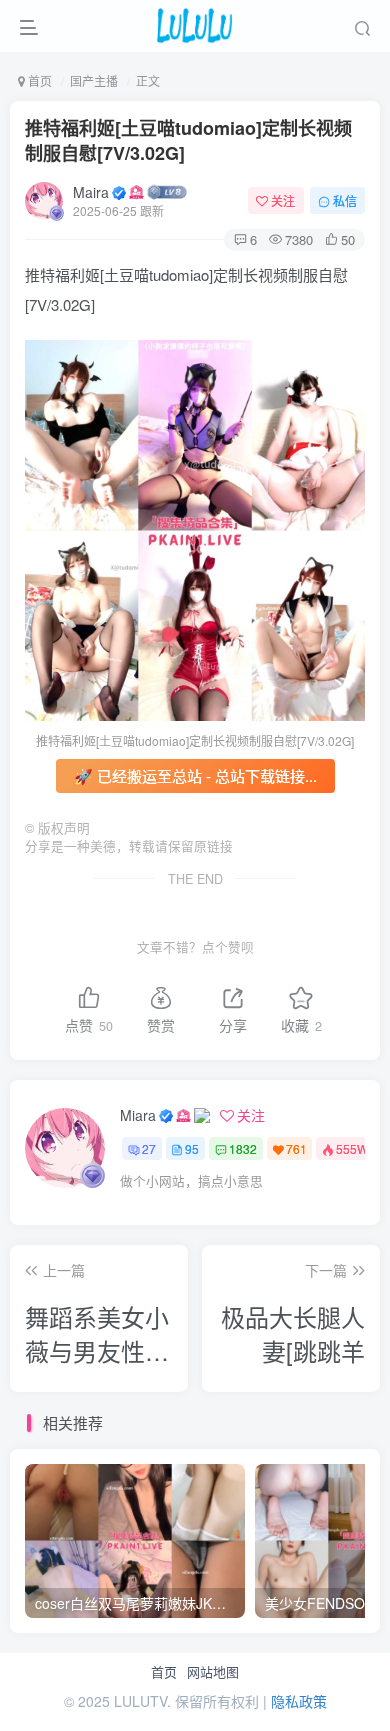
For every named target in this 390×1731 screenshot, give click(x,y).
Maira (91, 192)
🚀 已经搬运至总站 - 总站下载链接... (195, 775)
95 (192, 1148)
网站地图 (213, 1672)
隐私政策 (299, 1701)
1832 (243, 1148)
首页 (164, 1672)
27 (149, 1148)
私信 (345, 200)
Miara (138, 1115)
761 (296, 1148)
